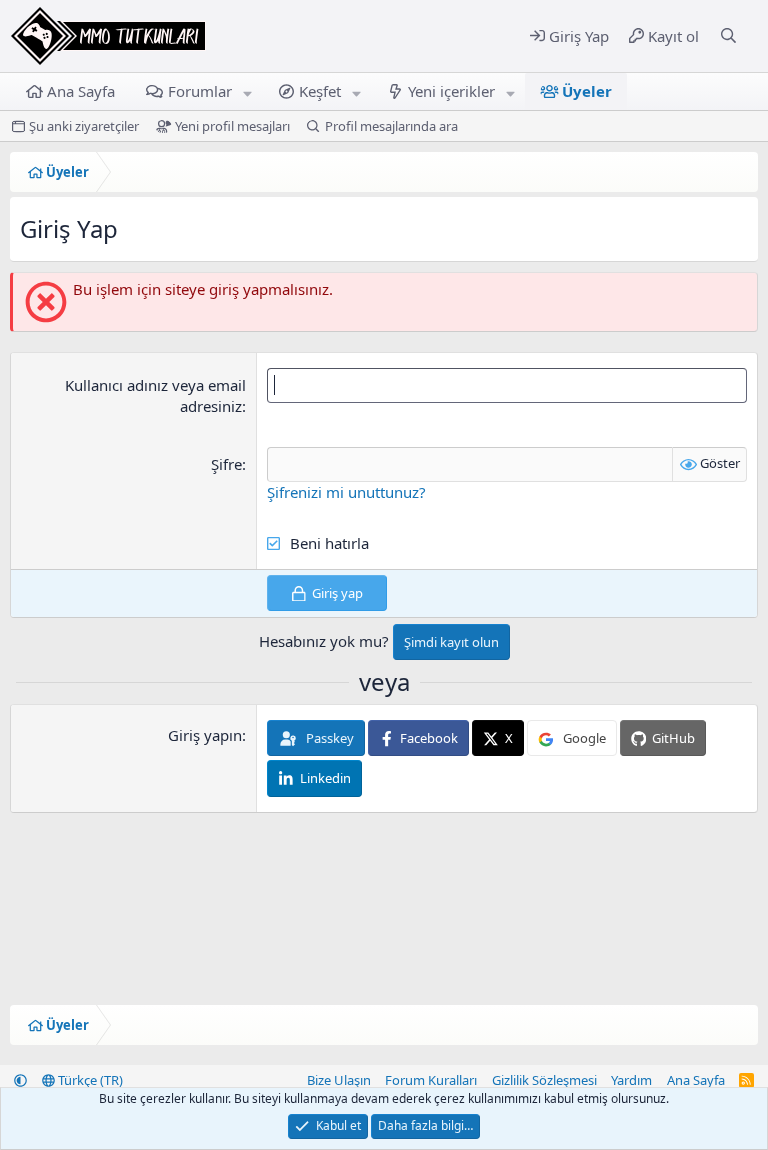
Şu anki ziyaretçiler (84, 126)
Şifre (226, 464)
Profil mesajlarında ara (391, 126)
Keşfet (320, 91)
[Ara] (728, 36)
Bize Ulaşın (339, 1080)
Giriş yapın (205, 735)
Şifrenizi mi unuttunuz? (346, 492)
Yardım (631, 1080)
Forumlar (200, 91)
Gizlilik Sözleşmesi (544, 1080)
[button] (247, 91)
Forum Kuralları (431, 1080)
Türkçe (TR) (89, 1080)
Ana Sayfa (81, 91)
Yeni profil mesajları (232, 126)
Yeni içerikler (451, 91)
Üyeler (587, 91)
